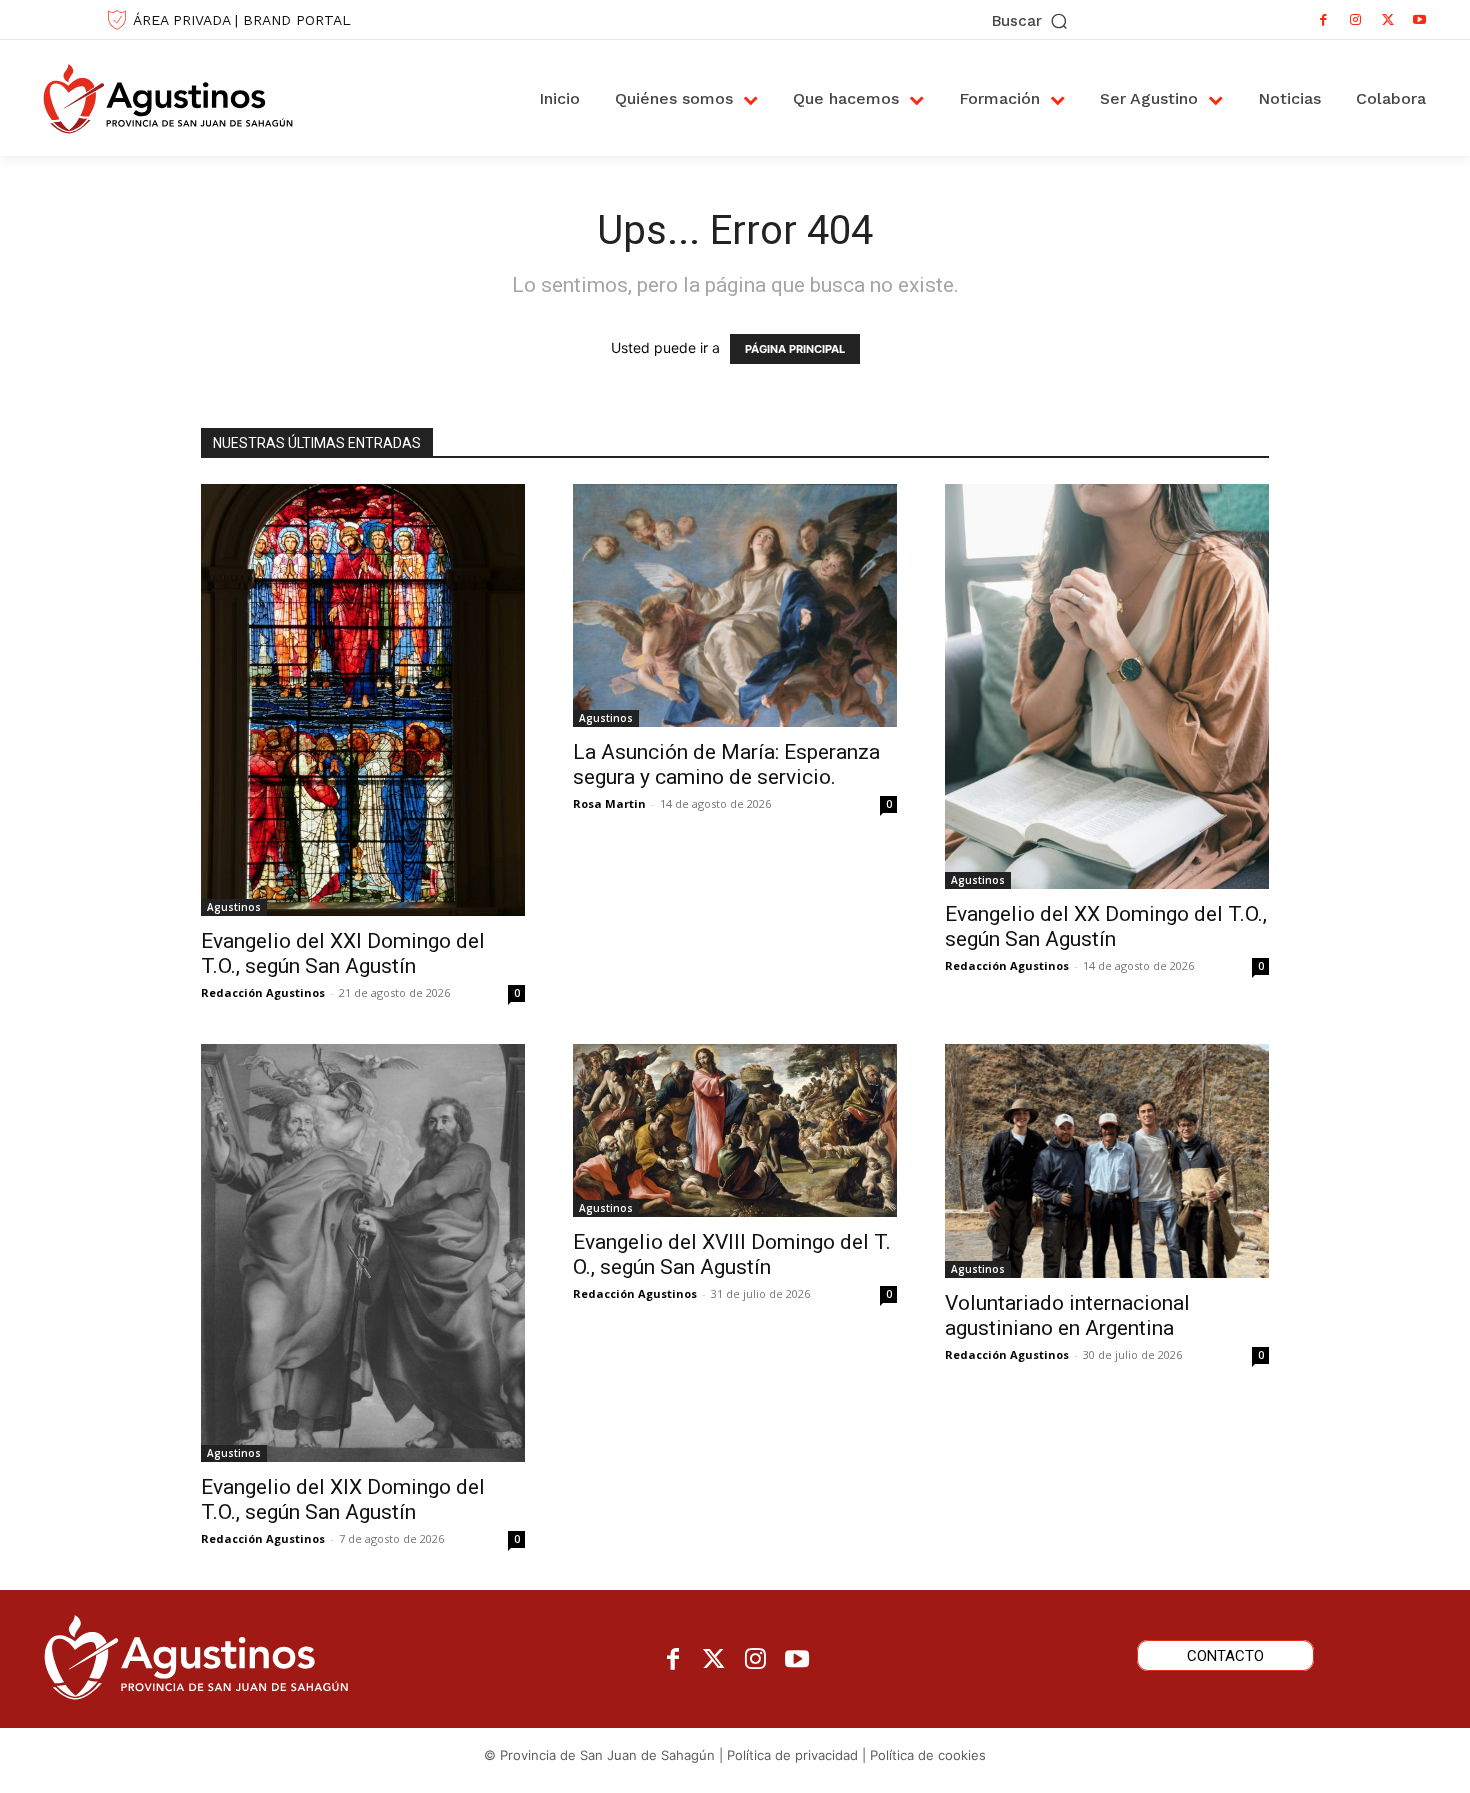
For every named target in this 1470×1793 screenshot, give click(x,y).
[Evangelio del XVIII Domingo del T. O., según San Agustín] (735, 1130)
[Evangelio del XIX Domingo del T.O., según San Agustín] (363, 1252)
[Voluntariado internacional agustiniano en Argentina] (1107, 1160)
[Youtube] (1420, 20)
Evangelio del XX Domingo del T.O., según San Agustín (1106, 926)
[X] (1388, 20)
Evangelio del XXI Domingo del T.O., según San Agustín (343, 953)
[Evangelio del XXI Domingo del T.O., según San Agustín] (363, 700)
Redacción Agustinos (263, 992)
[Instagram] (1356, 20)
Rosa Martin (609, 803)
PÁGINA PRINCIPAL (795, 349)
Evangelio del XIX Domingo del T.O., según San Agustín (343, 1499)
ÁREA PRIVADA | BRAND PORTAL (242, 20)
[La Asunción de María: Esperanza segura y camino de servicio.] (735, 605)
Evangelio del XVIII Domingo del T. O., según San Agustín (732, 1254)
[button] (1031, 21)
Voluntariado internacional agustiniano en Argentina (1067, 1315)
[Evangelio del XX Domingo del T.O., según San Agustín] (1107, 686)
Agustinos (234, 907)
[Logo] (189, 98)
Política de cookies (928, 1755)
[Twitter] (714, 1660)
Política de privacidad (792, 1755)
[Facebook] (1324, 20)
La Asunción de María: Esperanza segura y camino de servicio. (726, 764)
